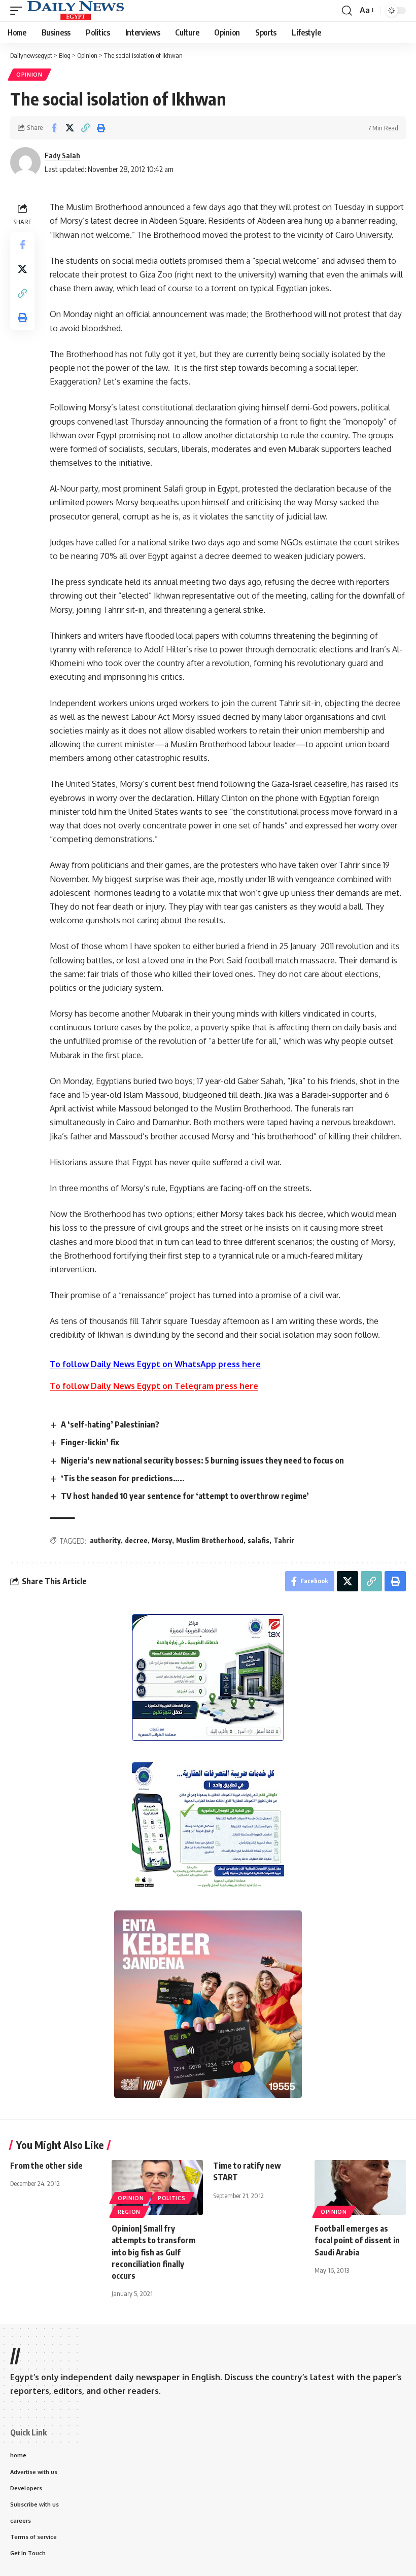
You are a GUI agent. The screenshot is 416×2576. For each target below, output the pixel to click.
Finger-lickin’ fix (90, 1442)
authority (105, 1540)
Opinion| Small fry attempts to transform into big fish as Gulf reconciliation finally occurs (153, 2252)
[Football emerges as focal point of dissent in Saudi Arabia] (360, 2187)
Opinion (29, 75)
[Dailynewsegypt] (76, 11)
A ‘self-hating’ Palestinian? (110, 1424)
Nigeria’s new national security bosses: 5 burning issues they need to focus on (202, 1460)
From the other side (46, 2166)
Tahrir (284, 1540)
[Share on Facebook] (54, 128)
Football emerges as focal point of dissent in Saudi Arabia (357, 2240)
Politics (172, 2198)
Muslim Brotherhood (210, 1540)
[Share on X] (70, 128)
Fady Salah (62, 155)
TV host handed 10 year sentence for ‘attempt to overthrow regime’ (185, 1496)
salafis (258, 1540)
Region (129, 2212)
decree (136, 1540)
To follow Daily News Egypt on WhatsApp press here (155, 1364)
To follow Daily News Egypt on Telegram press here (154, 1386)
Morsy (162, 1540)
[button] (19, 11)
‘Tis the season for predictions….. (123, 1478)
